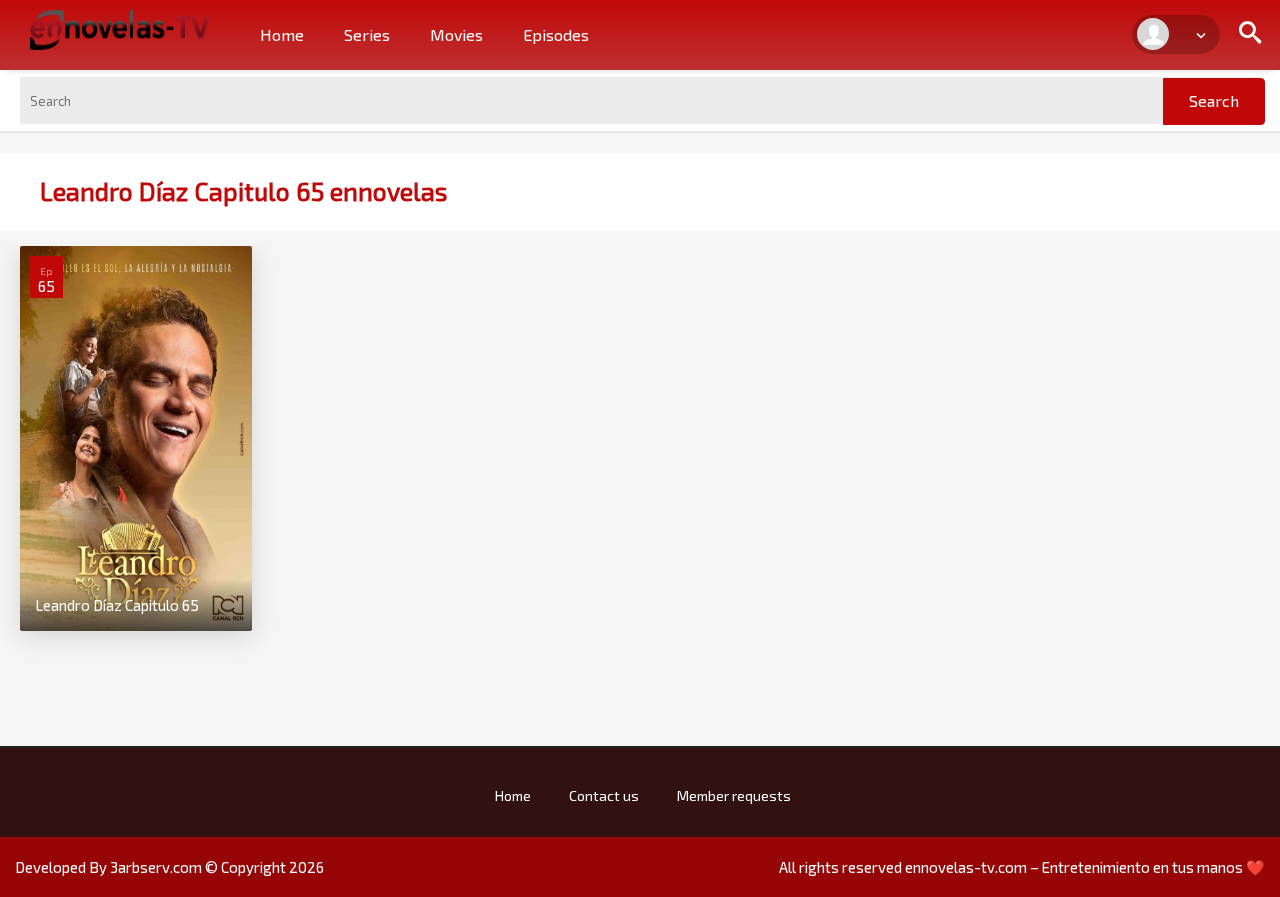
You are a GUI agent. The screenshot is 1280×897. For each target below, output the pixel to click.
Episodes (556, 34)
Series (367, 34)
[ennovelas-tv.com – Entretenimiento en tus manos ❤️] (120, 28)
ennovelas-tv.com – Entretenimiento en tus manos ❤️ (1085, 867)
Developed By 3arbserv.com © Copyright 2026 (169, 867)
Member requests (734, 795)
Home (282, 34)
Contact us (604, 795)
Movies (456, 34)
